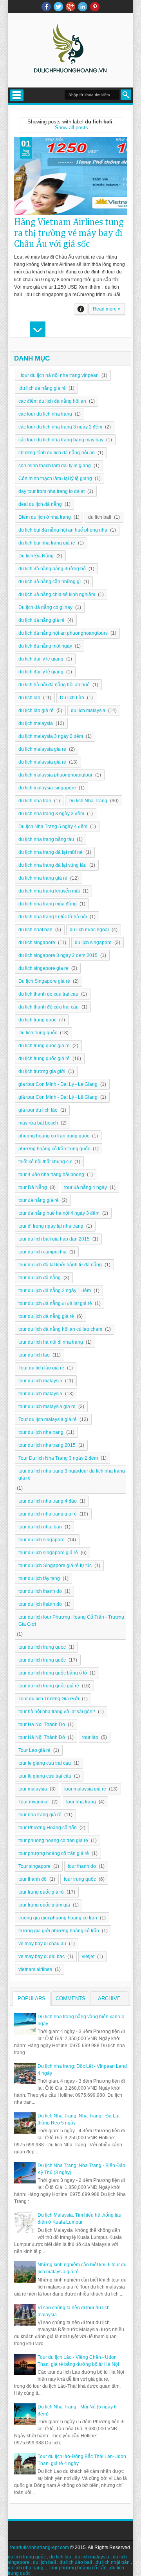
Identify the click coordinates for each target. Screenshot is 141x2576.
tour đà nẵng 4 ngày (86, 1187)
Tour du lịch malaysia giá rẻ (48, 1419)
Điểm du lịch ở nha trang (45, 517)
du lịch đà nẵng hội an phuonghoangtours (63, 633)
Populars (32, 1998)
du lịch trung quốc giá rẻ (44, 1059)
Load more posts (38, 329)
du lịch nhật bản (113, 2562)
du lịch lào (60, 2557)
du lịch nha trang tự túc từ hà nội (53, 917)
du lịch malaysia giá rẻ (42, 762)
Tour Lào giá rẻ (34, 1750)
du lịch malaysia (36, 723)
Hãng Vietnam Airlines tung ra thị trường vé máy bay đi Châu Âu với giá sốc (69, 233)
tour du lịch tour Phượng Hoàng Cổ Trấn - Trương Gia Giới (71, 1621)
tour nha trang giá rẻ (40, 1815)
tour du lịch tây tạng (39, 1578)
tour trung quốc (80, 1879)
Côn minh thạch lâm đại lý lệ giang (55, 478)
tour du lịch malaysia (40, 1394)
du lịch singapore (93, 943)
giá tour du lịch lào (38, 1110)
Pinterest (95, 7)
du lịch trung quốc (27, 2557)
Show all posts (71, 128)
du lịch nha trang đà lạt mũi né (51, 852)
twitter (58, 7)
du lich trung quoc (37, 1020)
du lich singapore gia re (43, 968)
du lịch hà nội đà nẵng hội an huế (54, 685)
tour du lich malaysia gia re (47, 1407)
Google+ (70, 7)
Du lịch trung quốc (38, 1033)
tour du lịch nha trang (41, 1432)
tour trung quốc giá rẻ (41, 1892)
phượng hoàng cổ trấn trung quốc (54, 1149)
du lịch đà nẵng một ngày (45, 646)
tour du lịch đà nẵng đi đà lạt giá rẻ (55, 1303)
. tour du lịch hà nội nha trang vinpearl (59, 375)
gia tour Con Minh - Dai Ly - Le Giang (58, 1084)
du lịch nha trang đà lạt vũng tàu (52, 865)
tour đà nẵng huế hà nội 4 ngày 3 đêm (59, 1213)
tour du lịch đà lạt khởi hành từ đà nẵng (60, 1265)
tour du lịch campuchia (42, 1252)
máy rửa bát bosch (38, 1123)
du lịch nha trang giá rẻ (43, 878)
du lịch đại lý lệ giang (41, 672)
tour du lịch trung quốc (42, 1660)
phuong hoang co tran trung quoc (54, 1136)
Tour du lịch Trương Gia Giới (49, 1699)
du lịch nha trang (26, 2568)
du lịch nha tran (35, 801)
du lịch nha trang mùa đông (48, 904)
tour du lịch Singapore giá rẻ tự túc (55, 1566)
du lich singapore (37, 943)
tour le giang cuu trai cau (45, 1763)
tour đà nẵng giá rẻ (39, 1200)
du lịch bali (44, 2562)
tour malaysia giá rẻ (85, 1789)
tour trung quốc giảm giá (44, 1905)
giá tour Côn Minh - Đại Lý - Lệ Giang (58, 1097)
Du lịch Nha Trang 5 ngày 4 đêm (53, 827)
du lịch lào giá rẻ (36, 710)
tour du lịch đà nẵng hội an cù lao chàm (60, 1329)
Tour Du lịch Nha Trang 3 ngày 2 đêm (58, 1458)
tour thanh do (82, 1866)
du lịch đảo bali (76, 2562)
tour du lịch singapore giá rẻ (48, 1553)
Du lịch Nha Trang (88, 801)
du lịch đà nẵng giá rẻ (42, 620)
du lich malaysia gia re (42, 749)
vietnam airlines (35, 1969)
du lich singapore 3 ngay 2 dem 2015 (58, 955)
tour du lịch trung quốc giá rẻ (49, 1686)
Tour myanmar (34, 1802)
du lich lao (29, 698)
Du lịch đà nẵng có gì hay (45, 607)
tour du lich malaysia (40, 1381)
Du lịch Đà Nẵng (36, 556)
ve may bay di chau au (42, 1944)
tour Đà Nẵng (33, 1187)
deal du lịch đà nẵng (40, 504)
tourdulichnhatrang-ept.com (40, 2547)
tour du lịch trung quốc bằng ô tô (53, 1673)
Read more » (107, 309)
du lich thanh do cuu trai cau (48, 994)
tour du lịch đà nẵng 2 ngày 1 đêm (55, 1291)
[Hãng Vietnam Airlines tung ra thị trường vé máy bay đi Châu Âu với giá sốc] (70, 176)
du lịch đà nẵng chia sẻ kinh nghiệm (57, 594)
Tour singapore (34, 1866)
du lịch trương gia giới (42, 1071)
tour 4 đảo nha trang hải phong (51, 1175)
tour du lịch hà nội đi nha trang (51, 1342)
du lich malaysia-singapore (47, 788)
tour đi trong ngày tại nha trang (51, 1226)
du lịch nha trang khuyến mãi (49, 891)
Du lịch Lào (72, 698)
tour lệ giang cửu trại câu (45, 1776)
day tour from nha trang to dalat (52, 491)
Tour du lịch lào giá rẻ (41, 1368)
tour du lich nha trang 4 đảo (48, 1501)
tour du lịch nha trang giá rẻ (48, 1514)
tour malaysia (33, 1789)
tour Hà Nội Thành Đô (42, 1737)
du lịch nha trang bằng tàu (46, 839)
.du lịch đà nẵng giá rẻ (42, 388)
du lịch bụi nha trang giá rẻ (47, 543)
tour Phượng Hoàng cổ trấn (48, 1828)
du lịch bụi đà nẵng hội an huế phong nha (63, 530)
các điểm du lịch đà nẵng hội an (52, 401)
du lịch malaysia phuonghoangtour (55, 775)
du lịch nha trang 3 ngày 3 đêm (51, 814)
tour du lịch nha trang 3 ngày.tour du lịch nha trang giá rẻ (72, 1475)
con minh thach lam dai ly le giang (55, 466)
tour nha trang (81, 1802)
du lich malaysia (88, 710)
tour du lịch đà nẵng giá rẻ (46, 1316)
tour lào (90, 1737)
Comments (70, 1998)
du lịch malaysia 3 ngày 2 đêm (51, 736)
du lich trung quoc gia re (44, 1046)
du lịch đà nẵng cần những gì (50, 582)
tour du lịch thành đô (40, 1604)
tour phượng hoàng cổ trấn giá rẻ (54, 1853)
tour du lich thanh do (40, 1591)
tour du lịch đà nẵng (40, 1278)
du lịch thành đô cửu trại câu (49, 1007)
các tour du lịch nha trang (45, 414)
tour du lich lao (34, 1355)
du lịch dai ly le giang (41, 659)
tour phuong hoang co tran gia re (53, 1841)
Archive (109, 1998)
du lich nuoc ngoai (89, 930)
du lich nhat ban (35, 930)
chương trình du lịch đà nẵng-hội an (57, 453)
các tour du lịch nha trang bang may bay (61, 440)
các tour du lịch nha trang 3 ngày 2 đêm (60, 427)
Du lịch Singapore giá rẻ (44, 981)
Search (126, 95)
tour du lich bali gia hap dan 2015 (54, 1239)
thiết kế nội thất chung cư (45, 1162)
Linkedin (83, 7)
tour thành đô (33, 1879)
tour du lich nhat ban (40, 1527)
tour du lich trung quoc (42, 1647)
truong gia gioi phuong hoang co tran (58, 1918)
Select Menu (17, 95)
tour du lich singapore (42, 1540)
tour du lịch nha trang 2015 (47, 1445)
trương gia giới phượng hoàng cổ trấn (59, 1931)
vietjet (88, 1957)
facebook (46, 7)
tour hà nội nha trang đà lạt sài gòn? (57, 1712)
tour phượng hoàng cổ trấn (78, 2568)
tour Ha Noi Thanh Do (42, 1724)
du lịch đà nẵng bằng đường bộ (52, 569)
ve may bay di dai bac (42, 1957)
